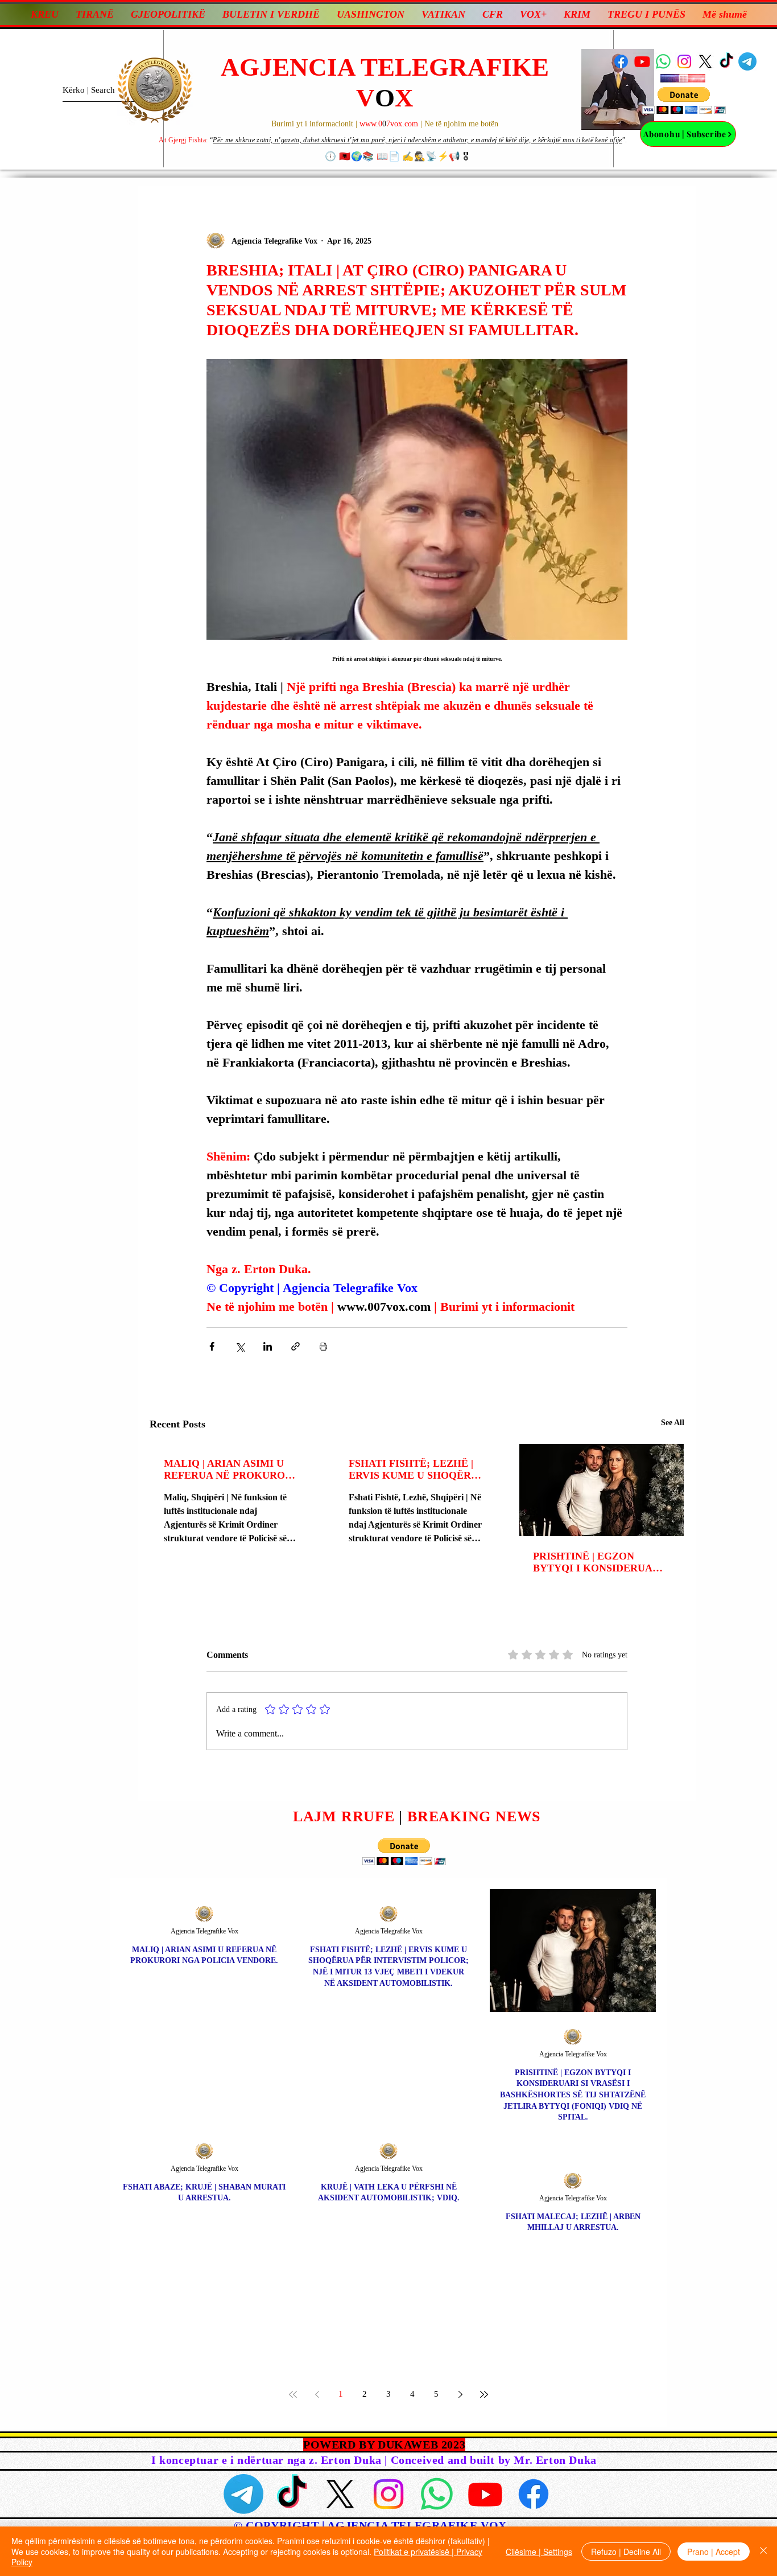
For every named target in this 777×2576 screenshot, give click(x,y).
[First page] (293, 2394)
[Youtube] (642, 61)
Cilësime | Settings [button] (539, 2552)
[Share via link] (295, 1346)
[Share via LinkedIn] (268, 1346)
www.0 (371, 124)
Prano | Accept (714, 2552)
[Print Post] (323, 1346)
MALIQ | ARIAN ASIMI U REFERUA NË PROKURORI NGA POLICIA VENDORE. (230, 1470)
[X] (705, 61)
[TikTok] (726, 61)
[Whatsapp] (663, 61)
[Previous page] (317, 2394)
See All (673, 1423)
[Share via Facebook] (212, 1346)
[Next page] (460, 2394)
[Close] (763, 2551)
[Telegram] (747, 61)
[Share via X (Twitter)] (240, 1346)
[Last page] (484, 2394)
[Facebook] (621, 61)
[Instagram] (684, 61)
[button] (684, 100)
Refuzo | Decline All (626, 2552)
